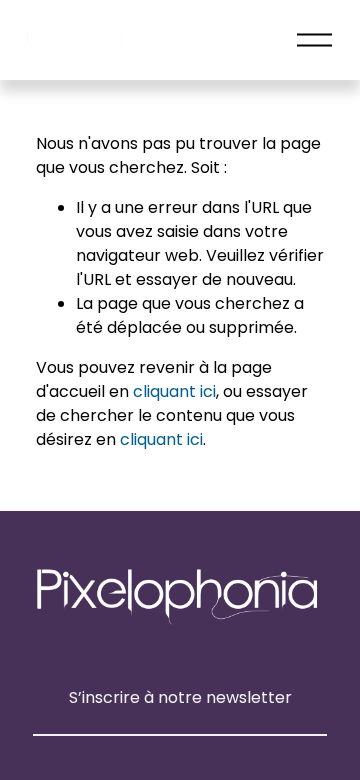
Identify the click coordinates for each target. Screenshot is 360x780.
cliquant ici (174, 391)
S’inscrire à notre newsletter (180, 697)
